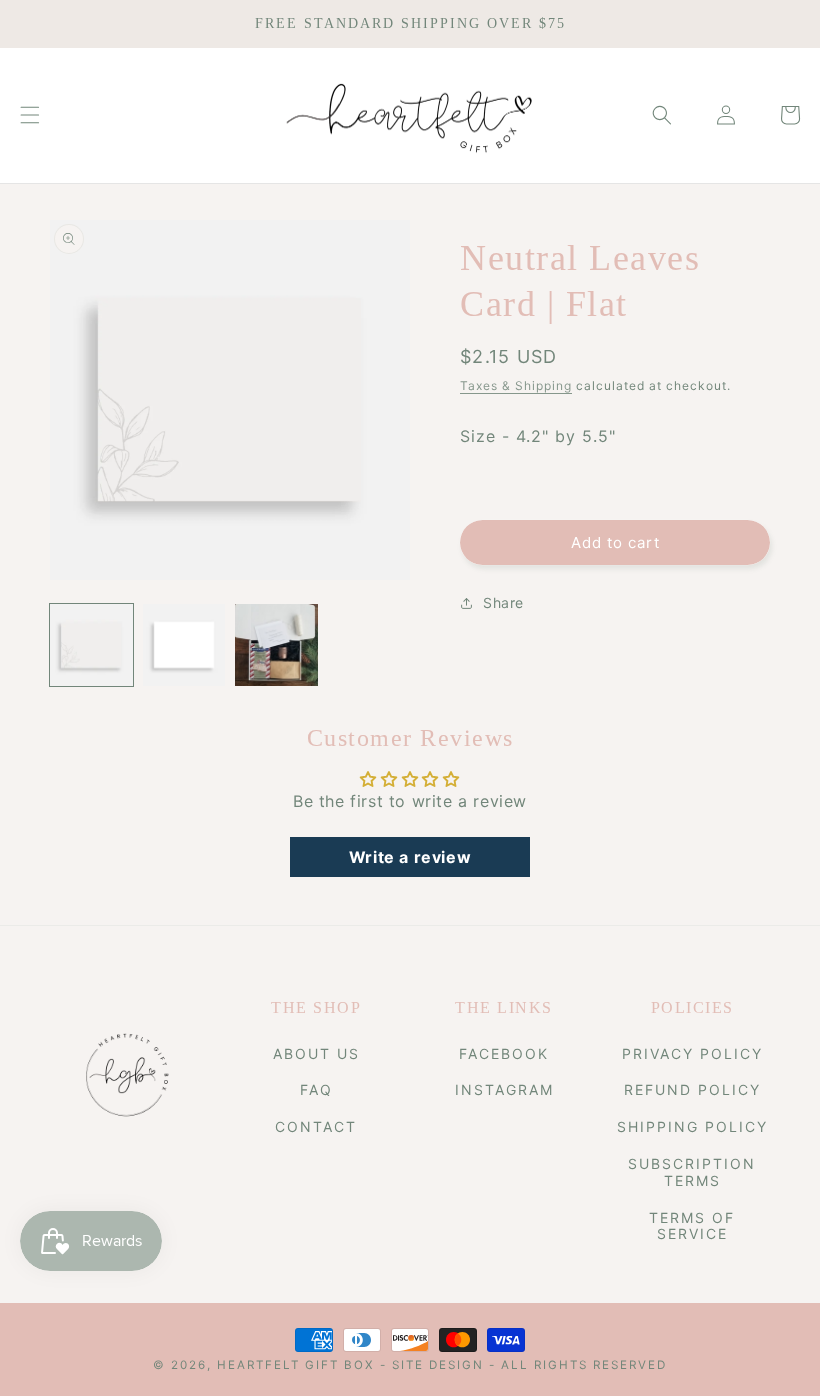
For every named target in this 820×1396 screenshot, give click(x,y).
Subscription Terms (692, 1172)
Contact (316, 1126)
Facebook (504, 1054)
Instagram (504, 1089)
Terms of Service (692, 1226)
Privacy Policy (692, 1054)
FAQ (316, 1089)
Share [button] (503, 602)
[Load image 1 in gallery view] (91, 645)
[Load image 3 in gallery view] (276, 645)
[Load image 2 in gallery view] (184, 645)
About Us (316, 1054)
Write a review (410, 857)
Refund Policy (692, 1089)
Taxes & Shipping (516, 385)
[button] (30, 115)
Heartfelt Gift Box (295, 1365)
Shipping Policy (692, 1126)
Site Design (438, 1365)
